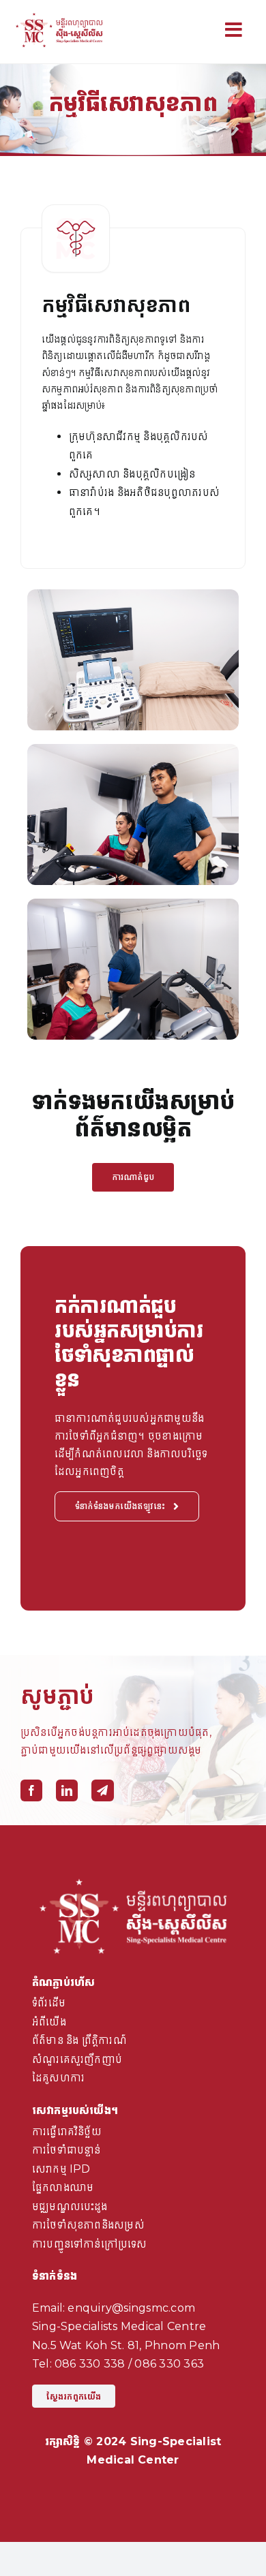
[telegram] (102, 1790)
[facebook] (31, 1790)
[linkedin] (67, 1790)
